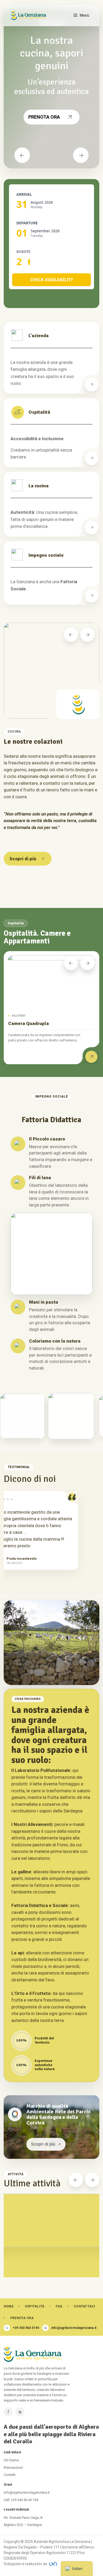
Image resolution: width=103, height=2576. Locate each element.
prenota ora (44, 117)
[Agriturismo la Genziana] (29, 15)
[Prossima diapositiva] (81, 155)
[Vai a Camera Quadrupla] (91, 1057)
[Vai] (92, 385)
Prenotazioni (13, 2468)
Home (9, 2306)
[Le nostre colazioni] (51, 671)
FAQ (59, 2306)
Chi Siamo (11, 2460)
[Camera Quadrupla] (51, 981)
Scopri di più (23, 859)
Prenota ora (22, 2318)
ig (20, 2412)
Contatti (10, 2475)
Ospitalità (35, 2306)
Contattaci (84, 2306)
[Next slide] (87, 635)
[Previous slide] (71, 635)
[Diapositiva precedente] (22, 155)
